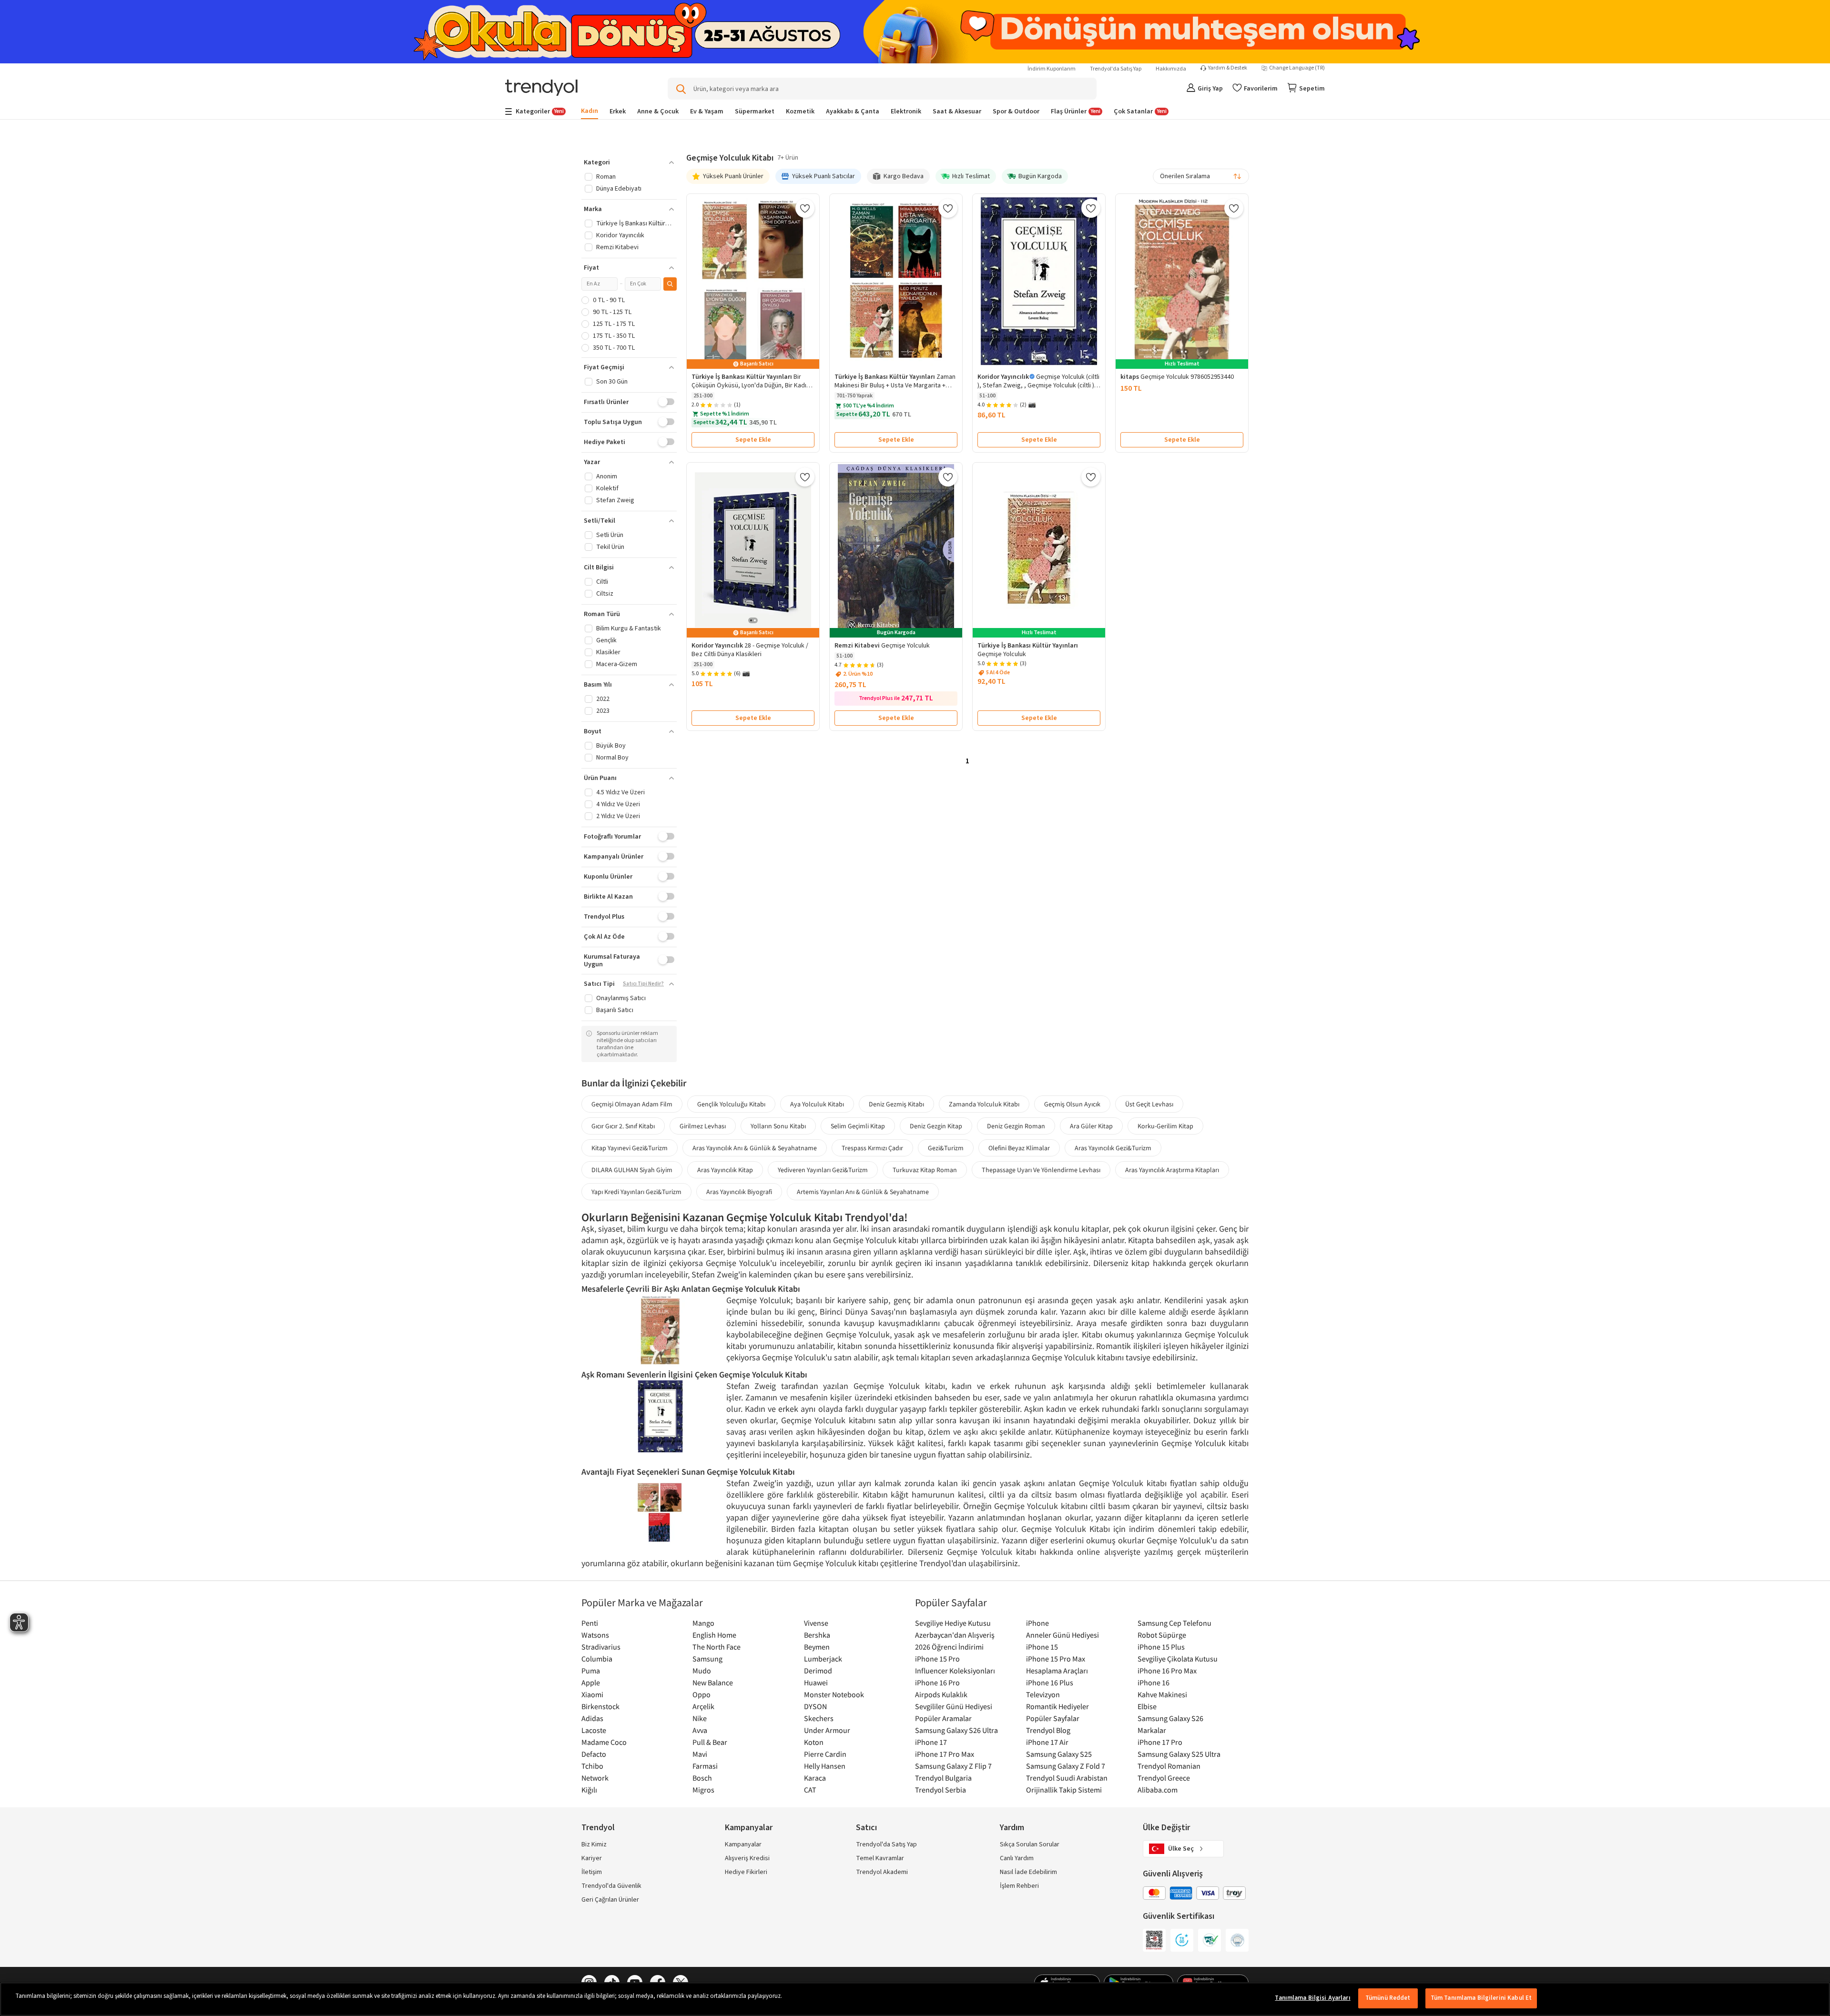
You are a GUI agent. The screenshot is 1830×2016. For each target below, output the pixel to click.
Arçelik (703, 1706)
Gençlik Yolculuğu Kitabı (731, 1104)
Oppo (701, 1694)
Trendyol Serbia (940, 1790)
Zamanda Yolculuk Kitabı (984, 1104)
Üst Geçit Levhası (1149, 1104)
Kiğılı (589, 1790)
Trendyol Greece (1164, 1778)
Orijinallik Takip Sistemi (1064, 1790)
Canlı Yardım (1017, 1858)
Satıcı (866, 1828)
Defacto (594, 1754)
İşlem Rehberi (1019, 1886)
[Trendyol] (541, 88)
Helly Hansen (825, 1766)
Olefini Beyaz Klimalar (1019, 1148)
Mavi (700, 1754)
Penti (590, 1623)
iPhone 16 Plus (1050, 1682)
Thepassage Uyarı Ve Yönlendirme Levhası (1041, 1170)
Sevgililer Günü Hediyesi (954, 1706)
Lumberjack (823, 1659)
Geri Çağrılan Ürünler (610, 1900)
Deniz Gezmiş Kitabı (896, 1104)
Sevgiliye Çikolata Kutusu (1178, 1659)
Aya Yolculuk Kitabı (817, 1104)
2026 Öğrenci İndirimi (949, 1647)
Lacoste (594, 1730)
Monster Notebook (834, 1694)
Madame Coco (604, 1742)
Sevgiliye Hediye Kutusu (953, 1623)
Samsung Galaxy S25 (1059, 1754)
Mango (703, 1623)
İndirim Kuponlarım (1052, 69)
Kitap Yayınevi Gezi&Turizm (630, 1148)
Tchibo (592, 1766)
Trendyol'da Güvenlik (611, 1886)
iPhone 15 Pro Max (1056, 1659)
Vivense (816, 1623)
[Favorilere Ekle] (805, 208)
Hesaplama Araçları (1057, 1671)
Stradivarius (601, 1647)
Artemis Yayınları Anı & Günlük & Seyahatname (863, 1192)
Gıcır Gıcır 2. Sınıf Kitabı (623, 1126)
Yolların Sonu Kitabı (778, 1126)
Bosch (702, 1778)
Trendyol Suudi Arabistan (1067, 1778)
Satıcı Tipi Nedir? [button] (643, 984)
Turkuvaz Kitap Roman (925, 1170)
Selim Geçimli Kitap (858, 1126)
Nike (700, 1718)
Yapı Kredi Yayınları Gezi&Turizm (636, 1192)
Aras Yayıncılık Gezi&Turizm (1113, 1148)
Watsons (595, 1635)
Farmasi (705, 1766)
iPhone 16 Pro (937, 1682)
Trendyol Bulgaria (943, 1778)
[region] (915, 1999)
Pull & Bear (710, 1742)
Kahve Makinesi (1162, 1694)
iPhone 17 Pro (1160, 1742)
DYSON (815, 1706)
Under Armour (827, 1730)
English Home (714, 1635)
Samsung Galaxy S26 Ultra (956, 1730)
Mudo (702, 1671)
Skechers (819, 1718)
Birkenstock (600, 1706)
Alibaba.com (1158, 1790)
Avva (700, 1730)
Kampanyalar (743, 1844)
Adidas (592, 1718)
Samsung (707, 1659)
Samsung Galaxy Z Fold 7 (1066, 1766)
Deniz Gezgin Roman (1016, 1126)
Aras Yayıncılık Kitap (725, 1170)
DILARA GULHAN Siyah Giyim (632, 1170)
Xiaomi (592, 1694)
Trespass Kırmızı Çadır (872, 1148)
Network (595, 1778)
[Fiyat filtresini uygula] (670, 284)
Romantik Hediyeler (1057, 1706)
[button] (629, 162)
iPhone (1037, 1623)
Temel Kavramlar (880, 1858)
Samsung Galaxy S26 (1170, 1718)
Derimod (818, 1671)
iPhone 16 (1154, 1682)
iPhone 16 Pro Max (1167, 1671)
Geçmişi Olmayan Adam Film (632, 1104)
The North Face (717, 1647)
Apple (591, 1682)
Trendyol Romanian (1169, 1766)
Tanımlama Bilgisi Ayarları (1312, 1998)
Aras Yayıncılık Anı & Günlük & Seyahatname (755, 1148)
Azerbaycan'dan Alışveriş (955, 1635)
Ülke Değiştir (1166, 1828)
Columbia (597, 1659)
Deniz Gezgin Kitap (936, 1126)
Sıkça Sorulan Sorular (1030, 1844)
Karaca (815, 1778)
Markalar (1152, 1730)
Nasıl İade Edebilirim (1028, 1872)
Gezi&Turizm (946, 1148)
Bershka (817, 1635)
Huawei (816, 1682)
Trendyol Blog (1048, 1730)
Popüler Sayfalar (1053, 1718)
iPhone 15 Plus (1161, 1647)
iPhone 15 (1042, 1647)
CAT (810, 1790)
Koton (814, 1742)
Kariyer (592, 1858)
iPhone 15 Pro (937, 1659)
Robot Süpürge (1162, 1635)
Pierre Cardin (825, 1754)
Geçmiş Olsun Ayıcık (1072, 1104)
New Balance (713, 1682)
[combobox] (1201, 176)
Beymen (817, 1647)
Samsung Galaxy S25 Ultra (1179, 1754)
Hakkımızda (1171, 69)
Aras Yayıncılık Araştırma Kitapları (1172, 1170)
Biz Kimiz (594, 1844)
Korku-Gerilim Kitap (1165, 1126)
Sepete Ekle (753, 440)
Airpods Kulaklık (941, 1694)
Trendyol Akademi (882, 1872)
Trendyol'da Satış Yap (1116, 69)
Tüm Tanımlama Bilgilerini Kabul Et (1481, 1998)
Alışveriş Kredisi (747, 1858)
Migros (703, 1790)
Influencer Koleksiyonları (955, 1671)
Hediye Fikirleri (746, 1872)
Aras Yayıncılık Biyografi (739, 1192)
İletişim (592, 1872)
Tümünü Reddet (1388, 1998)
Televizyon (1043, 1694)
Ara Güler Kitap (1091, 1126)
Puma (591, 1671)
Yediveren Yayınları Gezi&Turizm (823, 1170)
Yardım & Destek (1228, 68)
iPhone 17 (931, 1742)
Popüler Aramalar (943, 1718)
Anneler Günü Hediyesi (1062, 1635)
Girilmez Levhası (703, 1126)
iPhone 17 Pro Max (945, 1754)
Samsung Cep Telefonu (1174, 1623)
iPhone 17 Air (1047, 1742)
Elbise (1147, 1706)
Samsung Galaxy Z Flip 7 (953, 1766)
